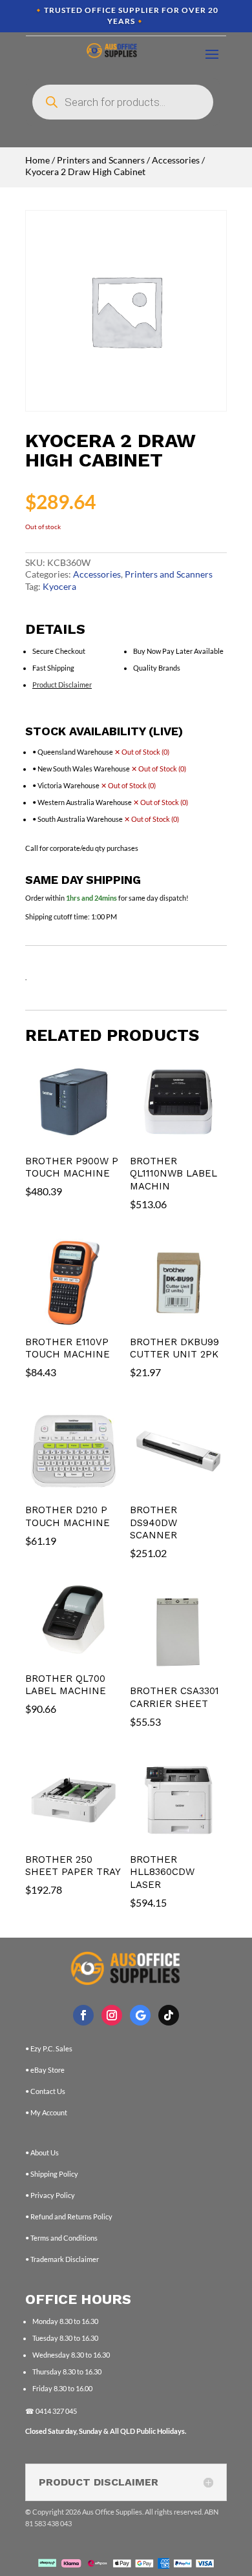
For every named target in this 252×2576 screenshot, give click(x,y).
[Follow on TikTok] (169, 2015)
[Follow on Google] (140, 2015)
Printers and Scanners (101, 160)
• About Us (42, 2152)
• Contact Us (45, 2091)
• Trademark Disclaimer (62, 2259)
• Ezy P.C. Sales (49, 2048)
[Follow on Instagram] (112, 2015)
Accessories (176, 160)
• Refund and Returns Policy (69, 2216)
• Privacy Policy (50, 2195)
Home (37, 160)
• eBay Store (45, 2070)
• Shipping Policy (52, 2174)
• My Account (46, 2112)
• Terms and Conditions (61, 2238)
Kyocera (59, 586)
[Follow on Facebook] (83, 2015)
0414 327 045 (56, 2411)
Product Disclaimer (62, 685)
